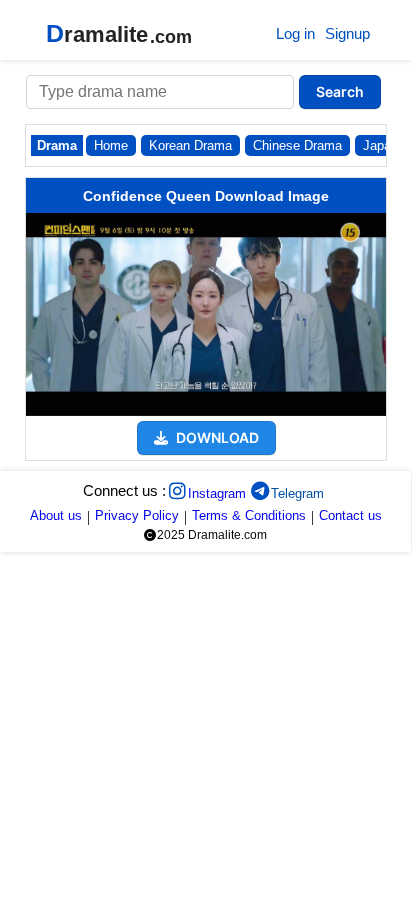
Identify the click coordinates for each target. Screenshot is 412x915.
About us (56, 515)
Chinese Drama (297, 145)
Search (340, 91)
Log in (295, 33)
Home (111, 145)
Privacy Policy (137, 515)
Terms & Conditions (249, 515)
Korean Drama (190, 145)
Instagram (217, 493)
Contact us (350, 515)
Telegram (297, 493)
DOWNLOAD (216, 437)
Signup (347, 33)
